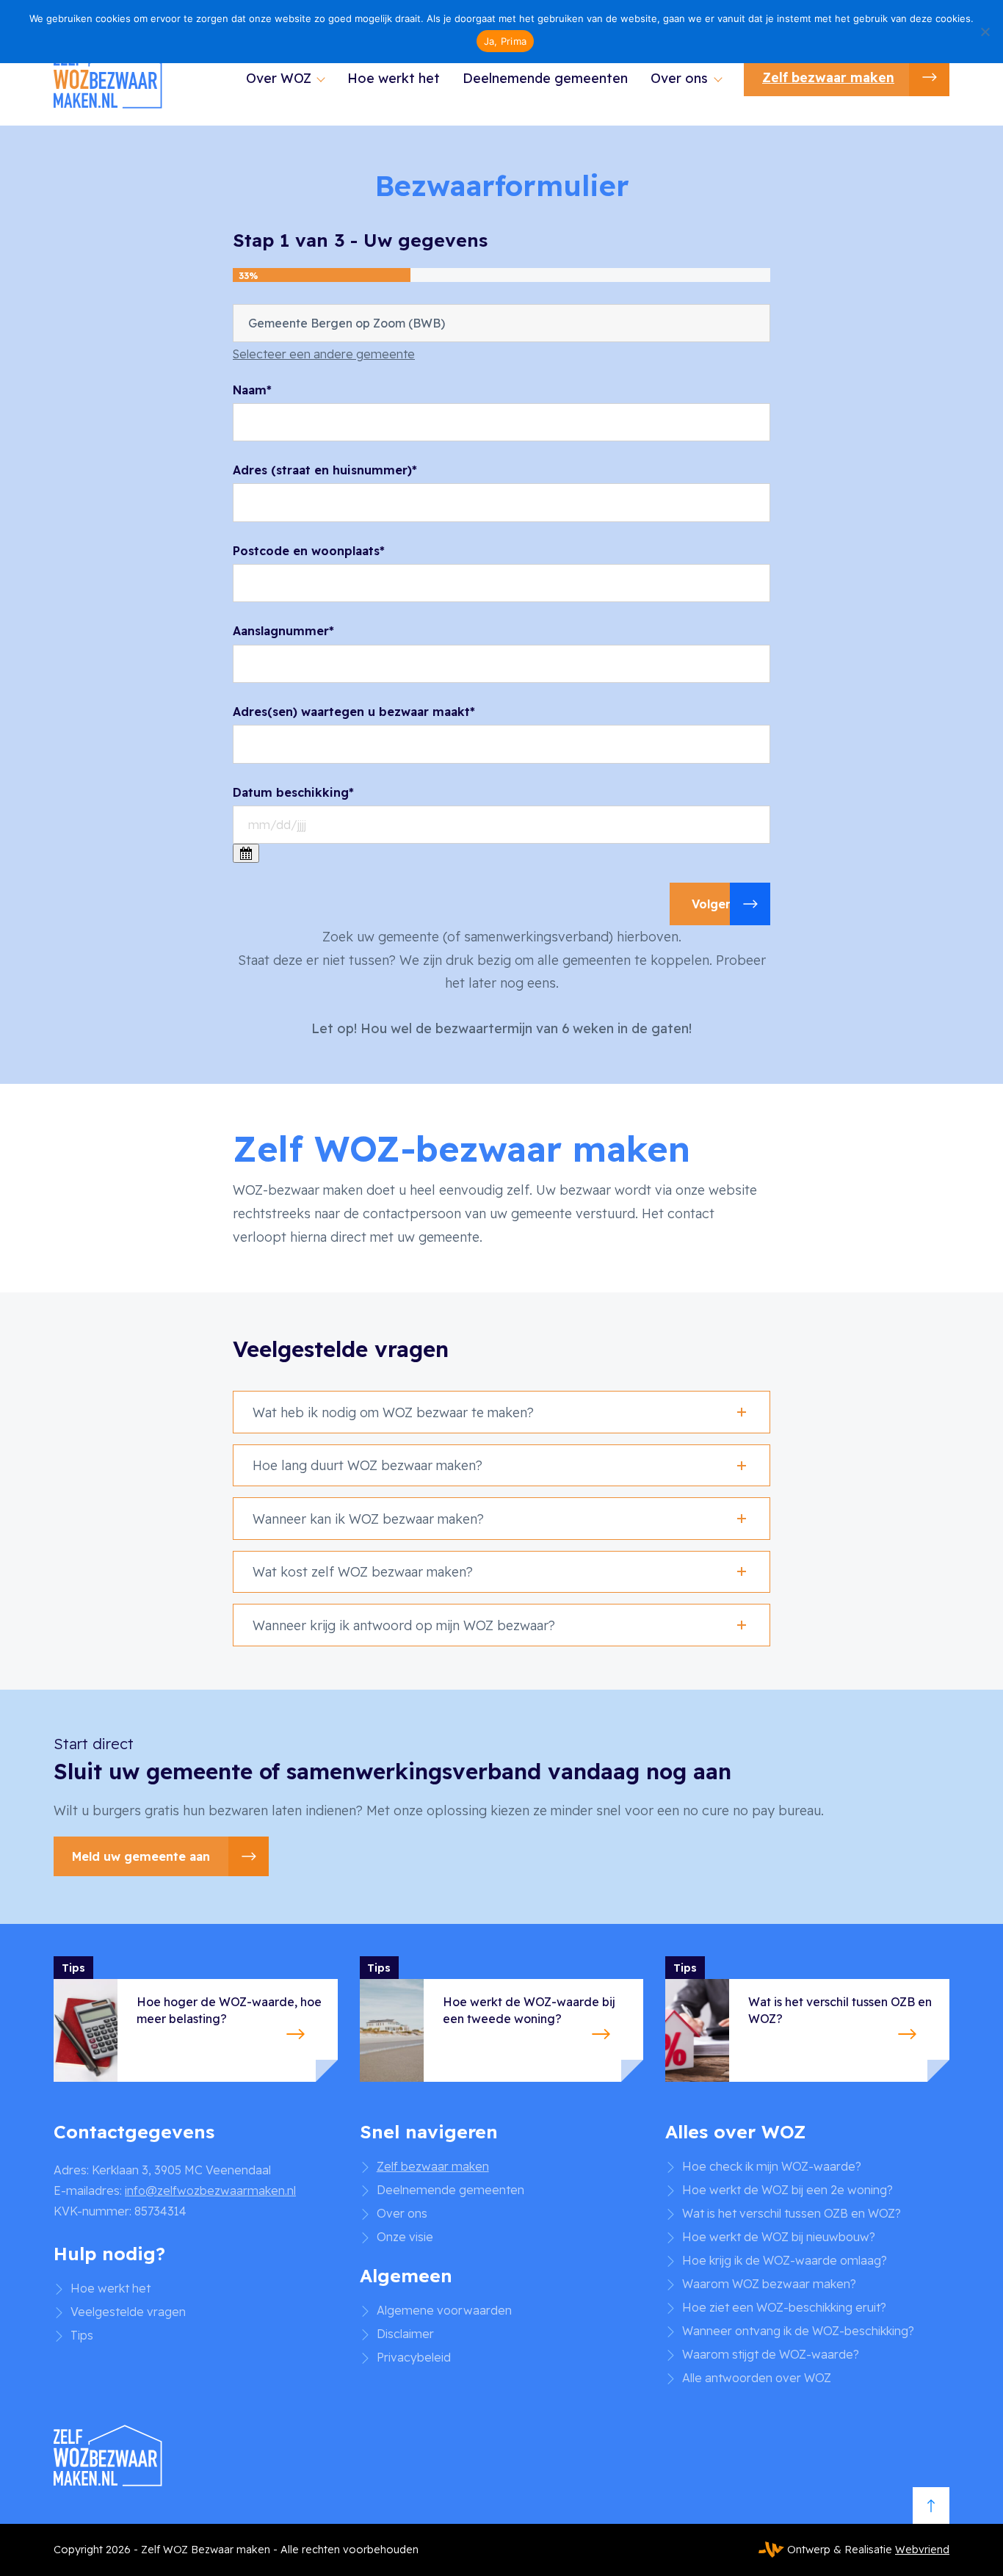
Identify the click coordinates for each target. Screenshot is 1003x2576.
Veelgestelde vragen (128, 2312)
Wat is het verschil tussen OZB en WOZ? (792, 2213)
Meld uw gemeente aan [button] (141, 1856)
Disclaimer (405, 2334)
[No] (985, 32)
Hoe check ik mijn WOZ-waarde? (772, 2166)
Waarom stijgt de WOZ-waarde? (771, 2354)
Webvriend (922, 2550)
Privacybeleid (414, 2357)
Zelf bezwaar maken (828, 77)
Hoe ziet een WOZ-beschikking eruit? (784, 2307)
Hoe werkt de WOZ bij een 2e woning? (787, 2190)
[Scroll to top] (931, 2506)
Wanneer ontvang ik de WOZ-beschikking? (798, 2331)
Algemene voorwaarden (444, 2310)
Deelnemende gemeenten (545, 78)
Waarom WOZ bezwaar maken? (769, 2284)
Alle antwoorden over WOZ (757, 2378)
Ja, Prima (505, 41)
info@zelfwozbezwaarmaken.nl (210, 2190)
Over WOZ (279, 78)
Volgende (720, 904)
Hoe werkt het (394, 78)
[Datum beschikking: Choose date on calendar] (246, 853)
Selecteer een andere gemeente (324, 354)
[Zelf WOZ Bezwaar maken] (109, 77)
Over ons (679, 78)
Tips (82, 2335)
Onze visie (405, 2237)
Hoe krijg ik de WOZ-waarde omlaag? (785, 2260)
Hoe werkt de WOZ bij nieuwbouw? (779, 2237)
